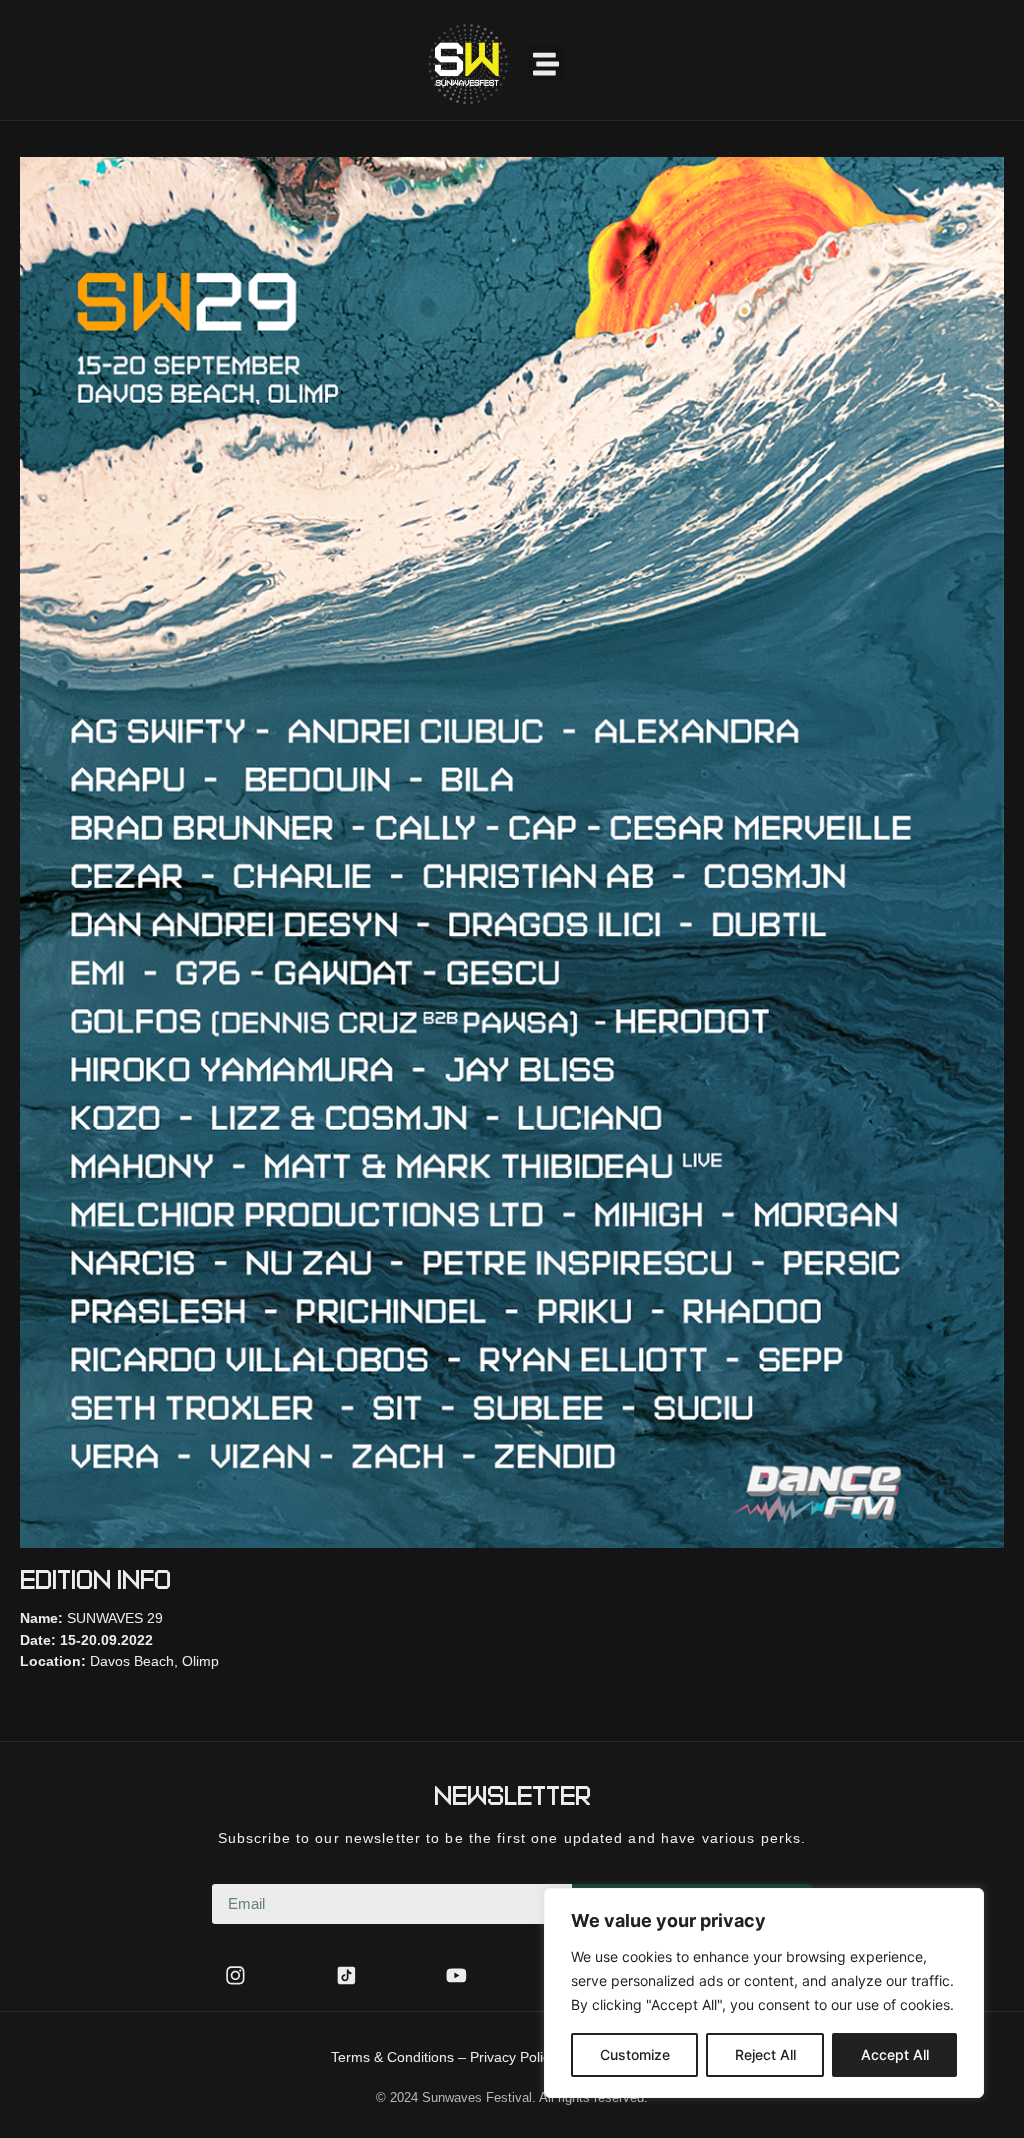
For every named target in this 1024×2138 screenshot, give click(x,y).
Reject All (765, 2054)
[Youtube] (457, 1976)
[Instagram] (236, 1976)
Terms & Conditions (392, 2057)
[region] (764, 1993)
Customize (635, 2054)
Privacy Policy (513, 2057)
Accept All (895, 2054)
